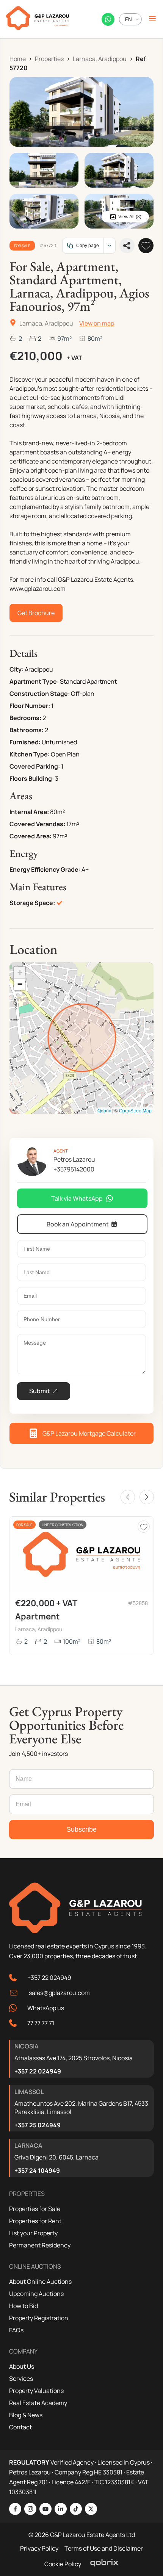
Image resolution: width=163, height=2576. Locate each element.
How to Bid (24, 2306)
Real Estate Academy (38, 2403)
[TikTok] (76, 2509)
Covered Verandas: (37, 824)
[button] (20, 973)
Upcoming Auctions (36, 2294)
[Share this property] (127, 246)
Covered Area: (31, 836)
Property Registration (39, 2318)
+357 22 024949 (49, 1978)
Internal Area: (29, 812)
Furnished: (25, 742)
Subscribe (81, 1829)
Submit (40, 1391)
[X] (91, 2509)
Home (18, 59)
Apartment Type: (34, 681)
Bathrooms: (27, 730)
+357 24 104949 (37, 2170)
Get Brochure (36, 613)
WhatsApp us (46, 2008)
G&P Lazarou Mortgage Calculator (89, 1433)
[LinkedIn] (61, 2509)
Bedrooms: (25, 718)
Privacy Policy (39, 2548)
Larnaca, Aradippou (100, 59)
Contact (20, 2427)
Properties (49, 59)
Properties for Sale (35, 2209)
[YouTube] (45, 2509)
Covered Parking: (35, 766)
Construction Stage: (40, 694)
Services (21, 2379)
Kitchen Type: (30, 754)
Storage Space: (32, 903)
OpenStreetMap (135, 1110)
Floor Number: (30, 706)
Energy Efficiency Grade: (45, 869)
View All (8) (130, 217)
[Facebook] (15, 2509)
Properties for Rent (35, 2221)
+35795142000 (74, 1169)
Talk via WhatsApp (77, 1198)
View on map (97, 323)
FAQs (16, 2330)
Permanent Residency (40, 2245)
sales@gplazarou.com (59, 1993)
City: (16, 669)
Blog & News (26, 2415)
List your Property (33, 2233)
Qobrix (104, 1110)
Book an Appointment (78, 1224)
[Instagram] (30, 2509)
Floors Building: (32, 778)
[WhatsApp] (108, 19)
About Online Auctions (40, 2282)
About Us (22, 2366)
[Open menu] (152, 19)
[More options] (109, 246)
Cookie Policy (63, 2564)
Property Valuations (36, 2391)
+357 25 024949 (38, 2125)
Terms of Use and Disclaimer (104, 2548)
